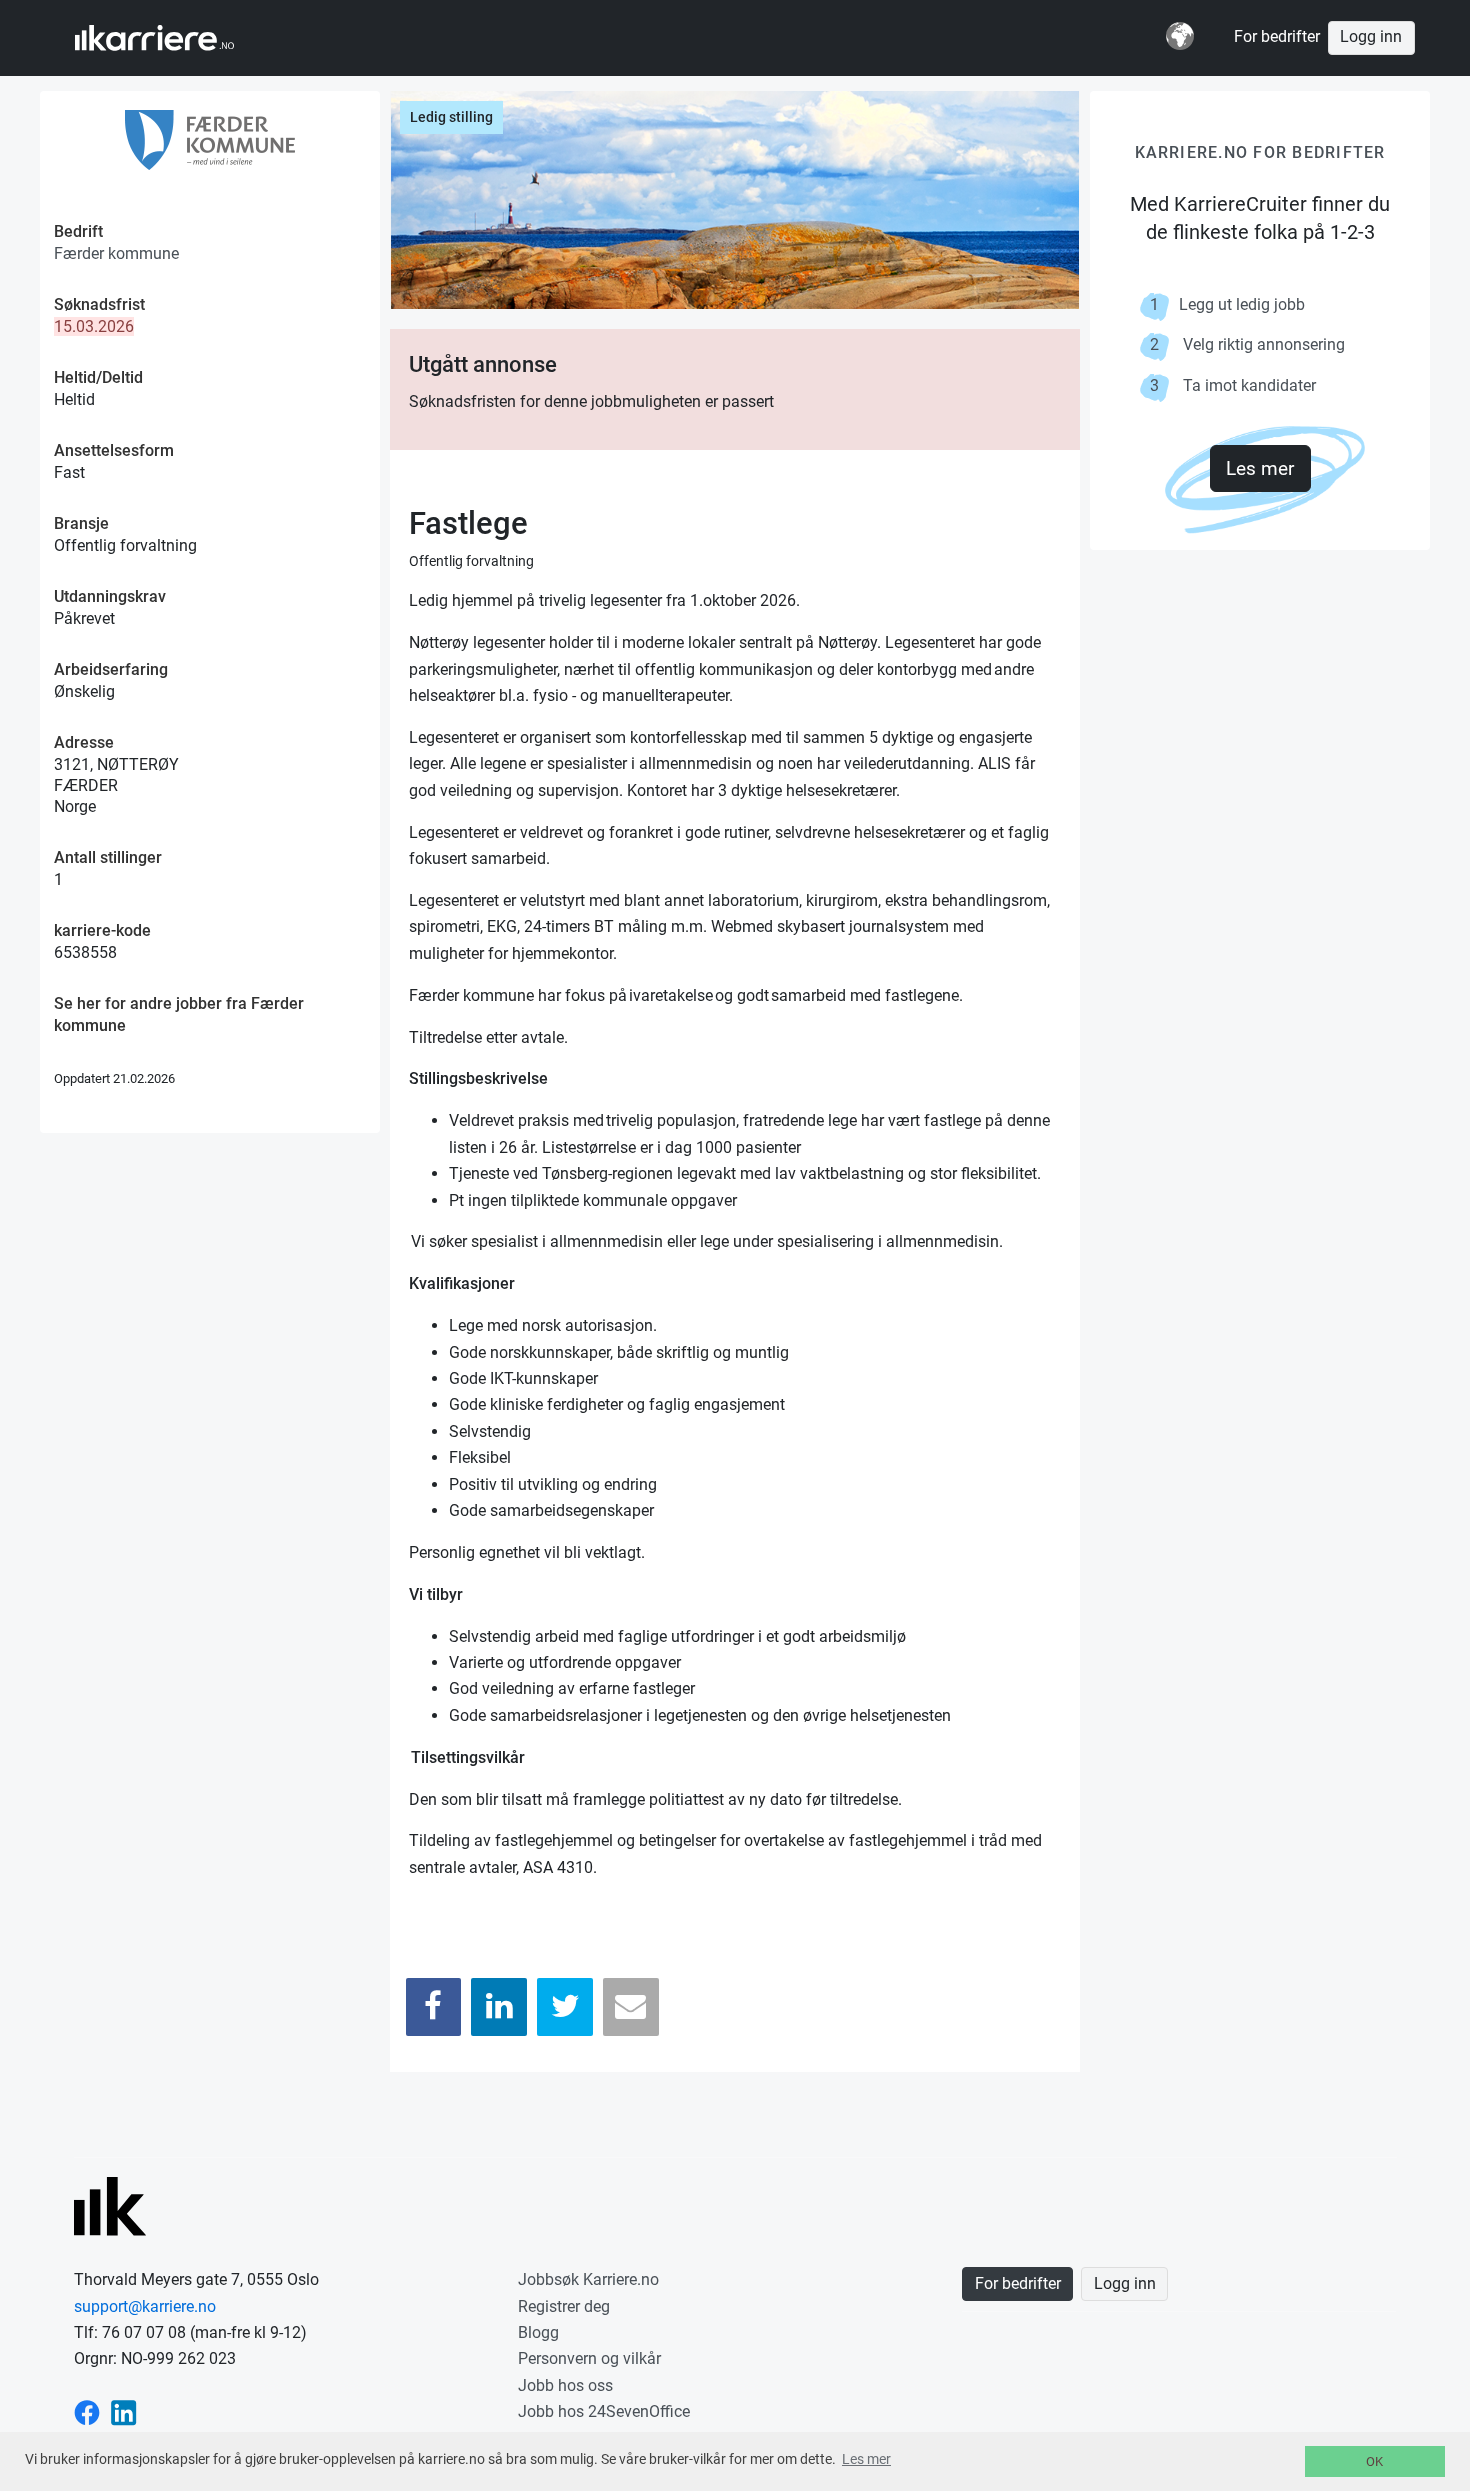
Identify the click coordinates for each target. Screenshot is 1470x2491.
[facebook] (87, 2411)
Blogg (538, 2332)
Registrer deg (564, 2306)
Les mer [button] (866, 2459)
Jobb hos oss (565, 2385)
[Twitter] (565, 2006)
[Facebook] (434, 2006)
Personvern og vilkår (589, 2358)
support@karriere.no (145, 2306)
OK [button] (1374, 2461)
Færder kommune (116, 253)
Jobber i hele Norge (173, 38)
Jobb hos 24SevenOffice (604, 2411)
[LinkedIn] (499, 2006)
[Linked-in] (124, 2411)
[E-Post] (631, 2006)
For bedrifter (1277, 37)
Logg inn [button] (1371, 37)
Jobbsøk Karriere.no (588, 2279)
